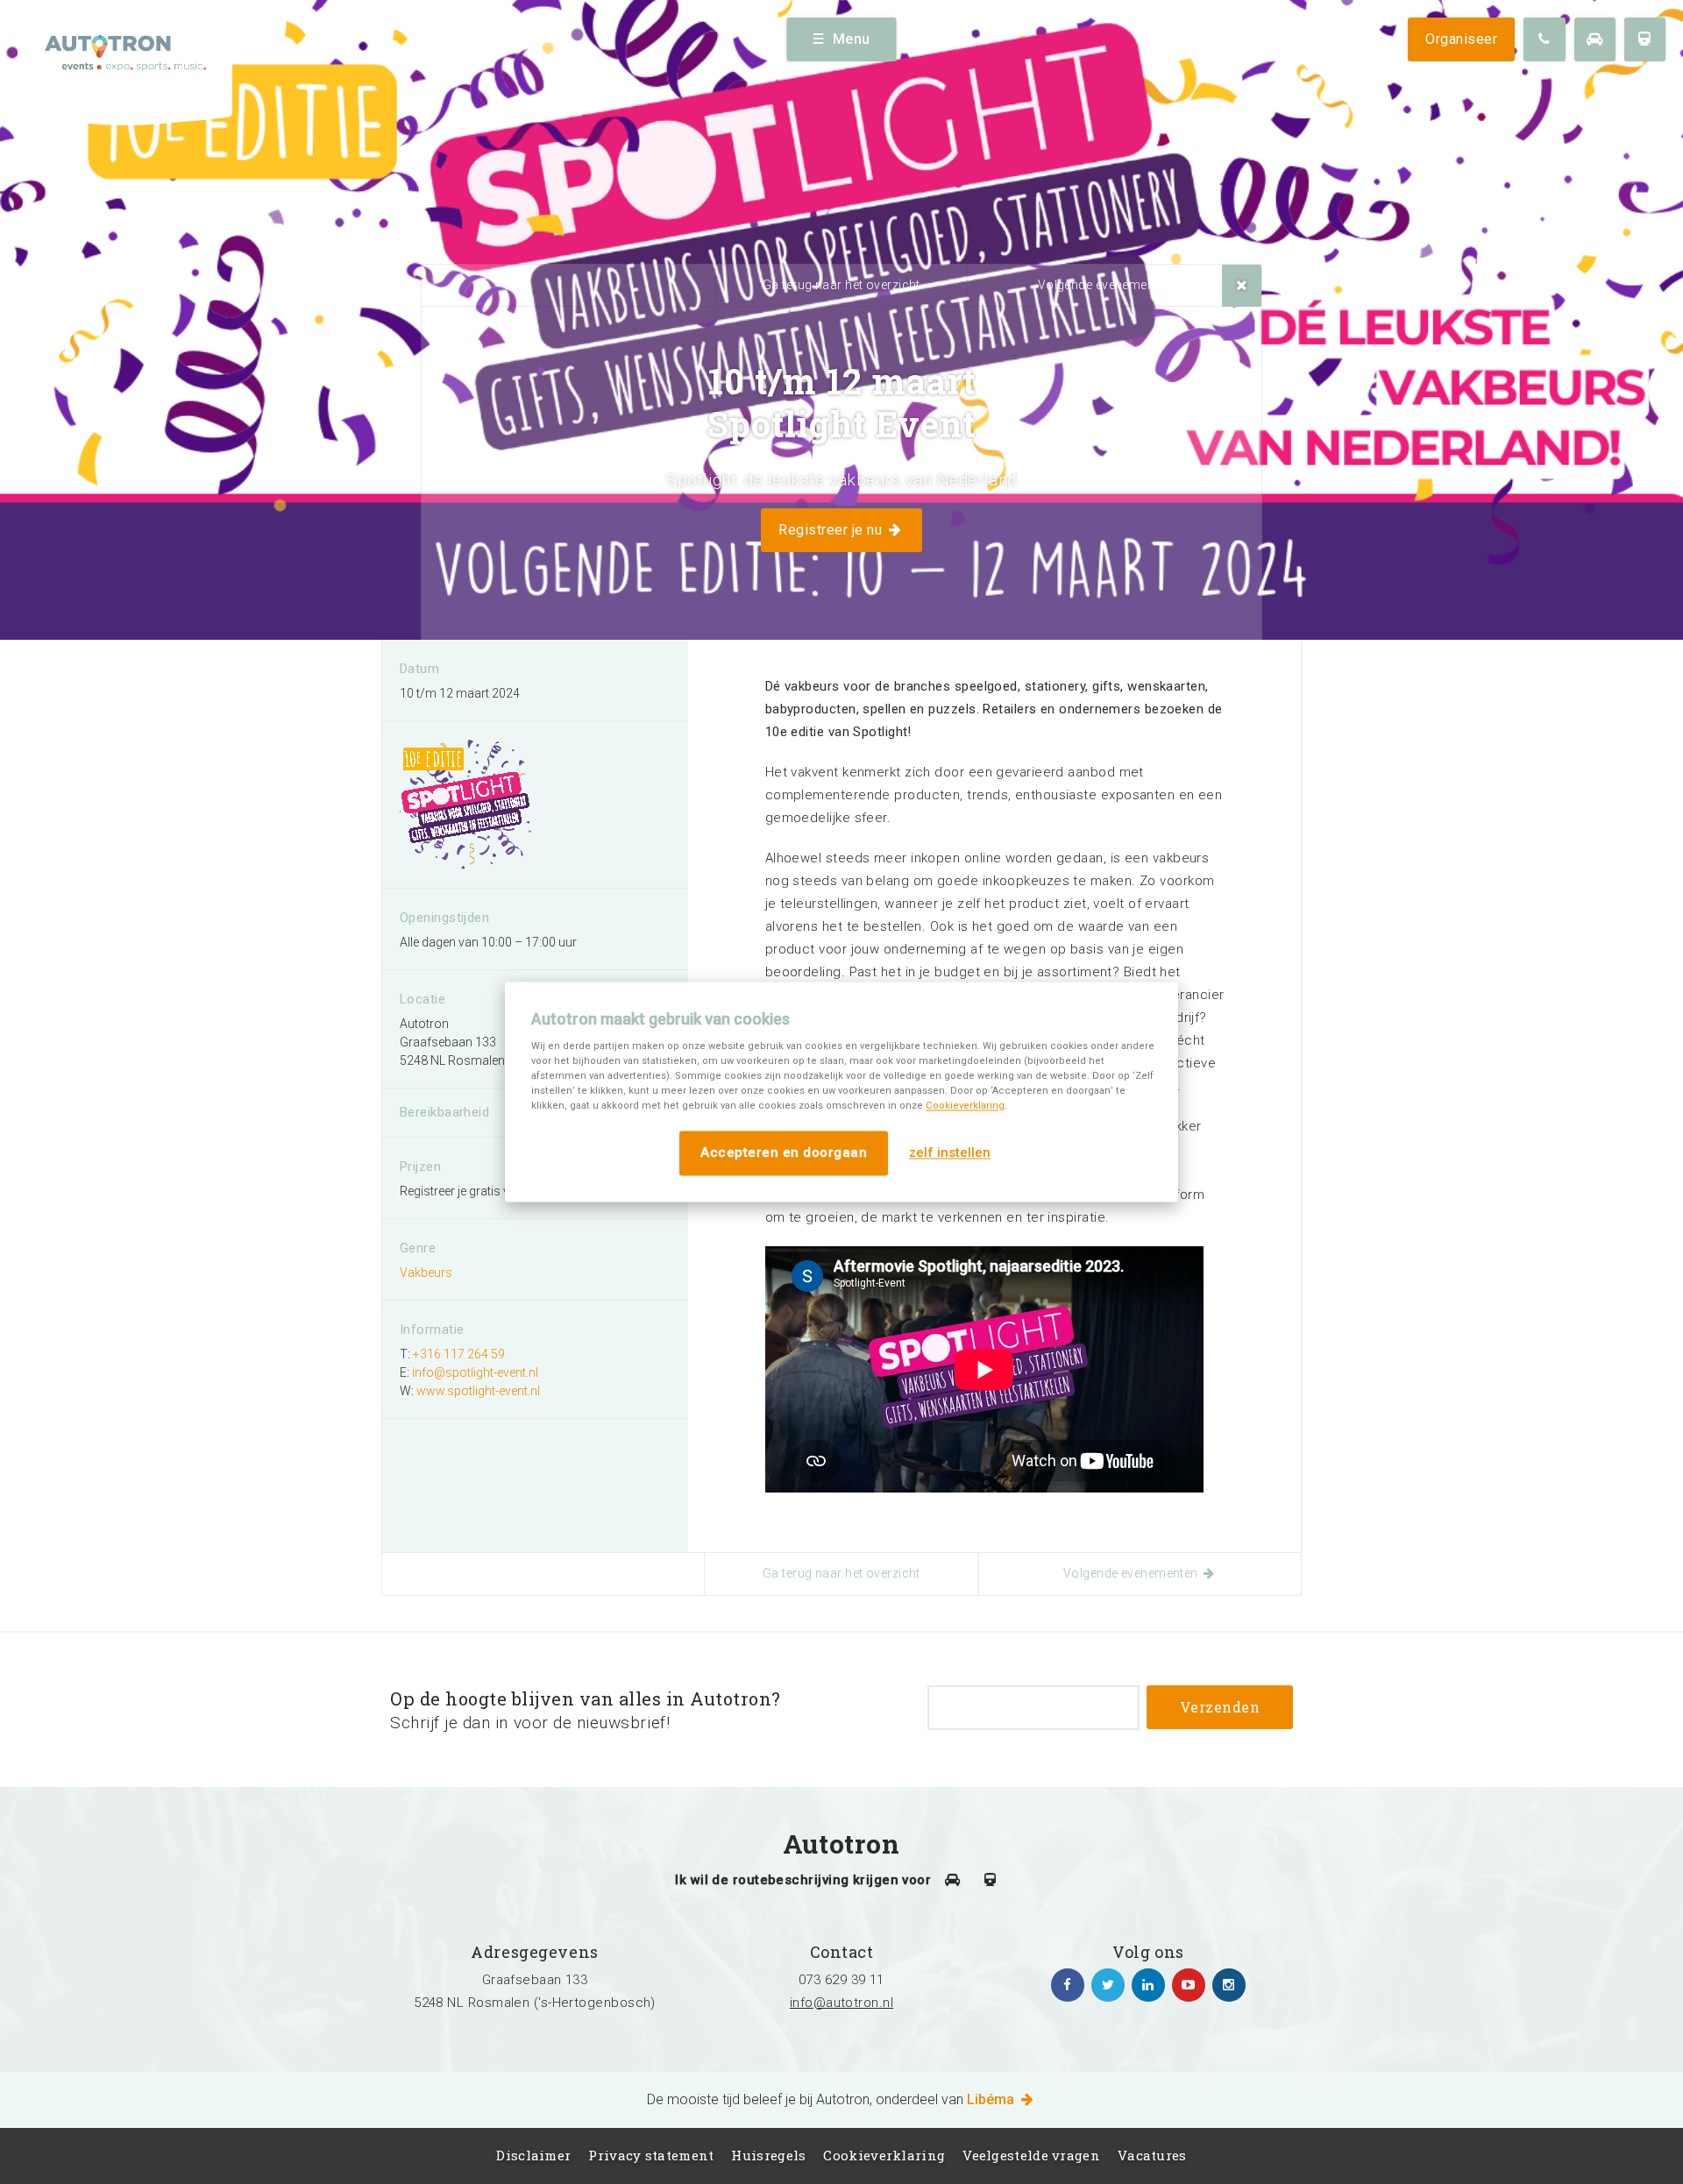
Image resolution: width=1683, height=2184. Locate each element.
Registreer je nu (832, 530)
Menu (852, 39)
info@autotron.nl (841, 2003)
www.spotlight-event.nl (478, 1391)
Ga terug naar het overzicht (841, 285)
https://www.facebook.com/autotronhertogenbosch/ (1068, 1985)
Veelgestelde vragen (1031, 2155)
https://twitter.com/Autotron (1108, 1985)
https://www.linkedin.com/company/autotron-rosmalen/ (1148, 1985)
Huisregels (768, 2155)
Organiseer (1461, 39)
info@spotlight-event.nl (475, 1372)
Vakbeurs (426, 1273)
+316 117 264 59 (459, 1354)
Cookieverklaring (965, 1106)
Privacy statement (651, 2155)
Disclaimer (533, 2155)
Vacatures (1152, 2155)
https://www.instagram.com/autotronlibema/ (1229, 1985)
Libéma (992, 2099)
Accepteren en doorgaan (784, 1152)
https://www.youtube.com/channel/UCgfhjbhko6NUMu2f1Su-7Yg (1189, 1985)
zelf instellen (950, 1153)
